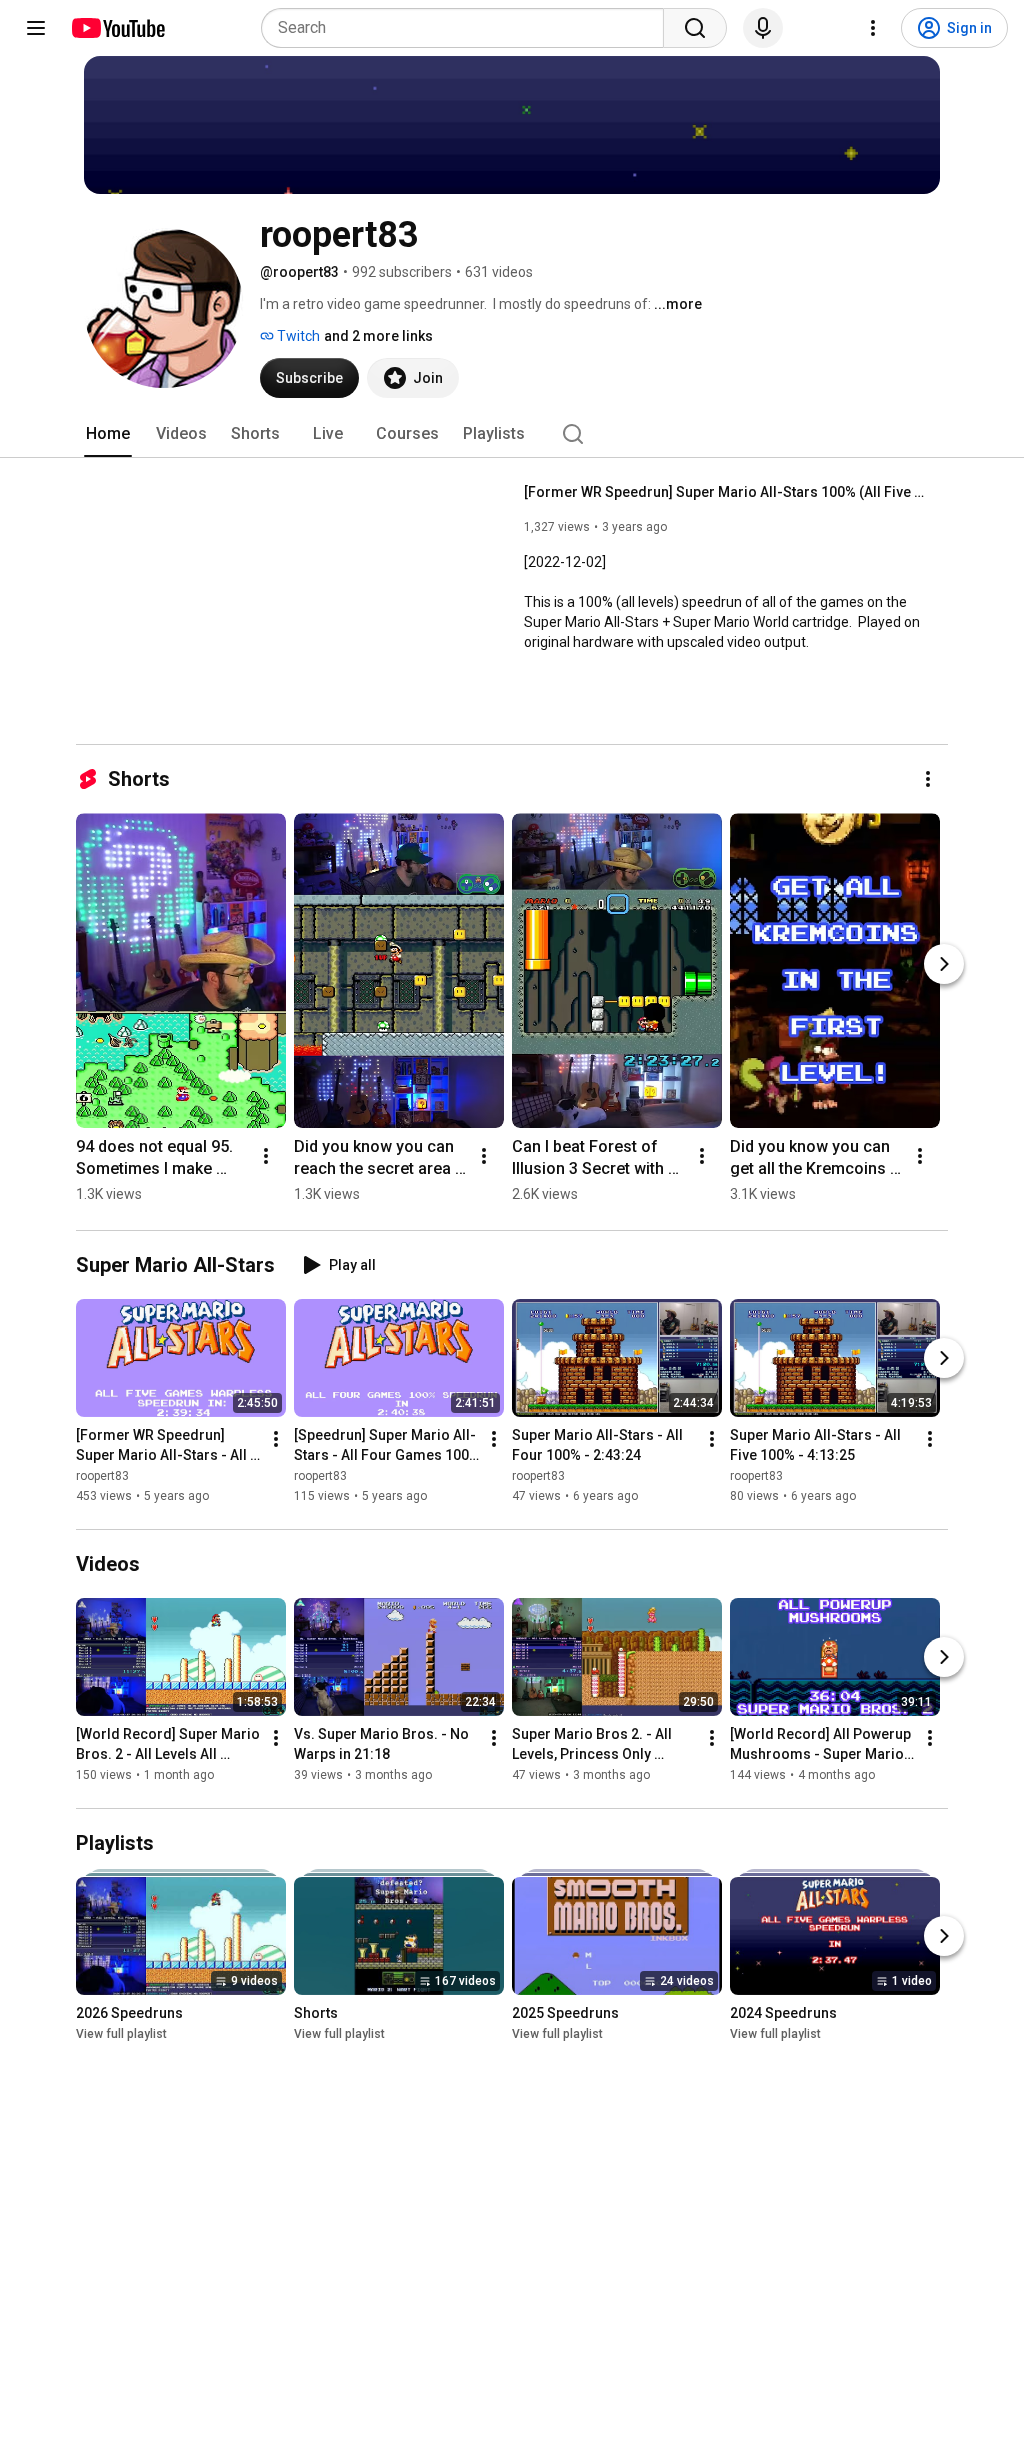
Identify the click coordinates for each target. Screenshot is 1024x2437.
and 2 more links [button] (378, 336)
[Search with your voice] (763, 28)
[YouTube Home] (117, 28)
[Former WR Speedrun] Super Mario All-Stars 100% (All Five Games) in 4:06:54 (724, 492)
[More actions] (928, 779)
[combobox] (468, 28)
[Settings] (873, 28)
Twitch (297, 336)
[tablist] (512, 434)
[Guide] (36, 28)
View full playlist (121, 2034)
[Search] (695, 28)
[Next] (944, 964)
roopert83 (102, 1476)
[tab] (108, 434)
